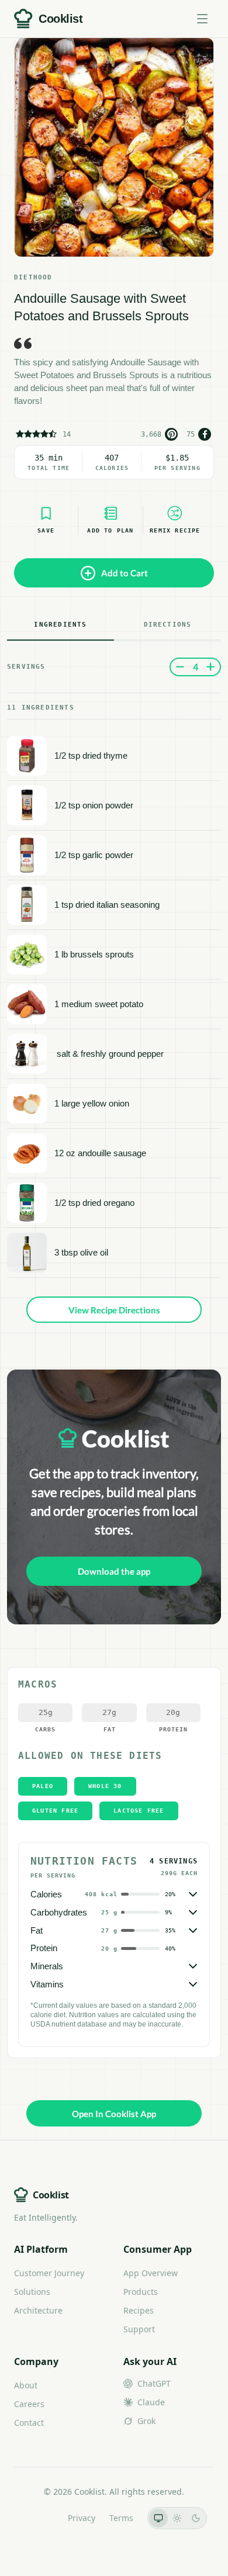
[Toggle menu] (202, 19)
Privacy (82, 2518)
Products (141, 2292)
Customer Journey (49, 2273)
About (26, 2385)
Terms (121, 2518)
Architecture (38, 2310)
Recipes (139, 2310)
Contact (29, 2423)
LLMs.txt (38, 2518)
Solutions (32, 2292)
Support (139, 2329)
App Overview (151, 2273)
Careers (29, 2404)
